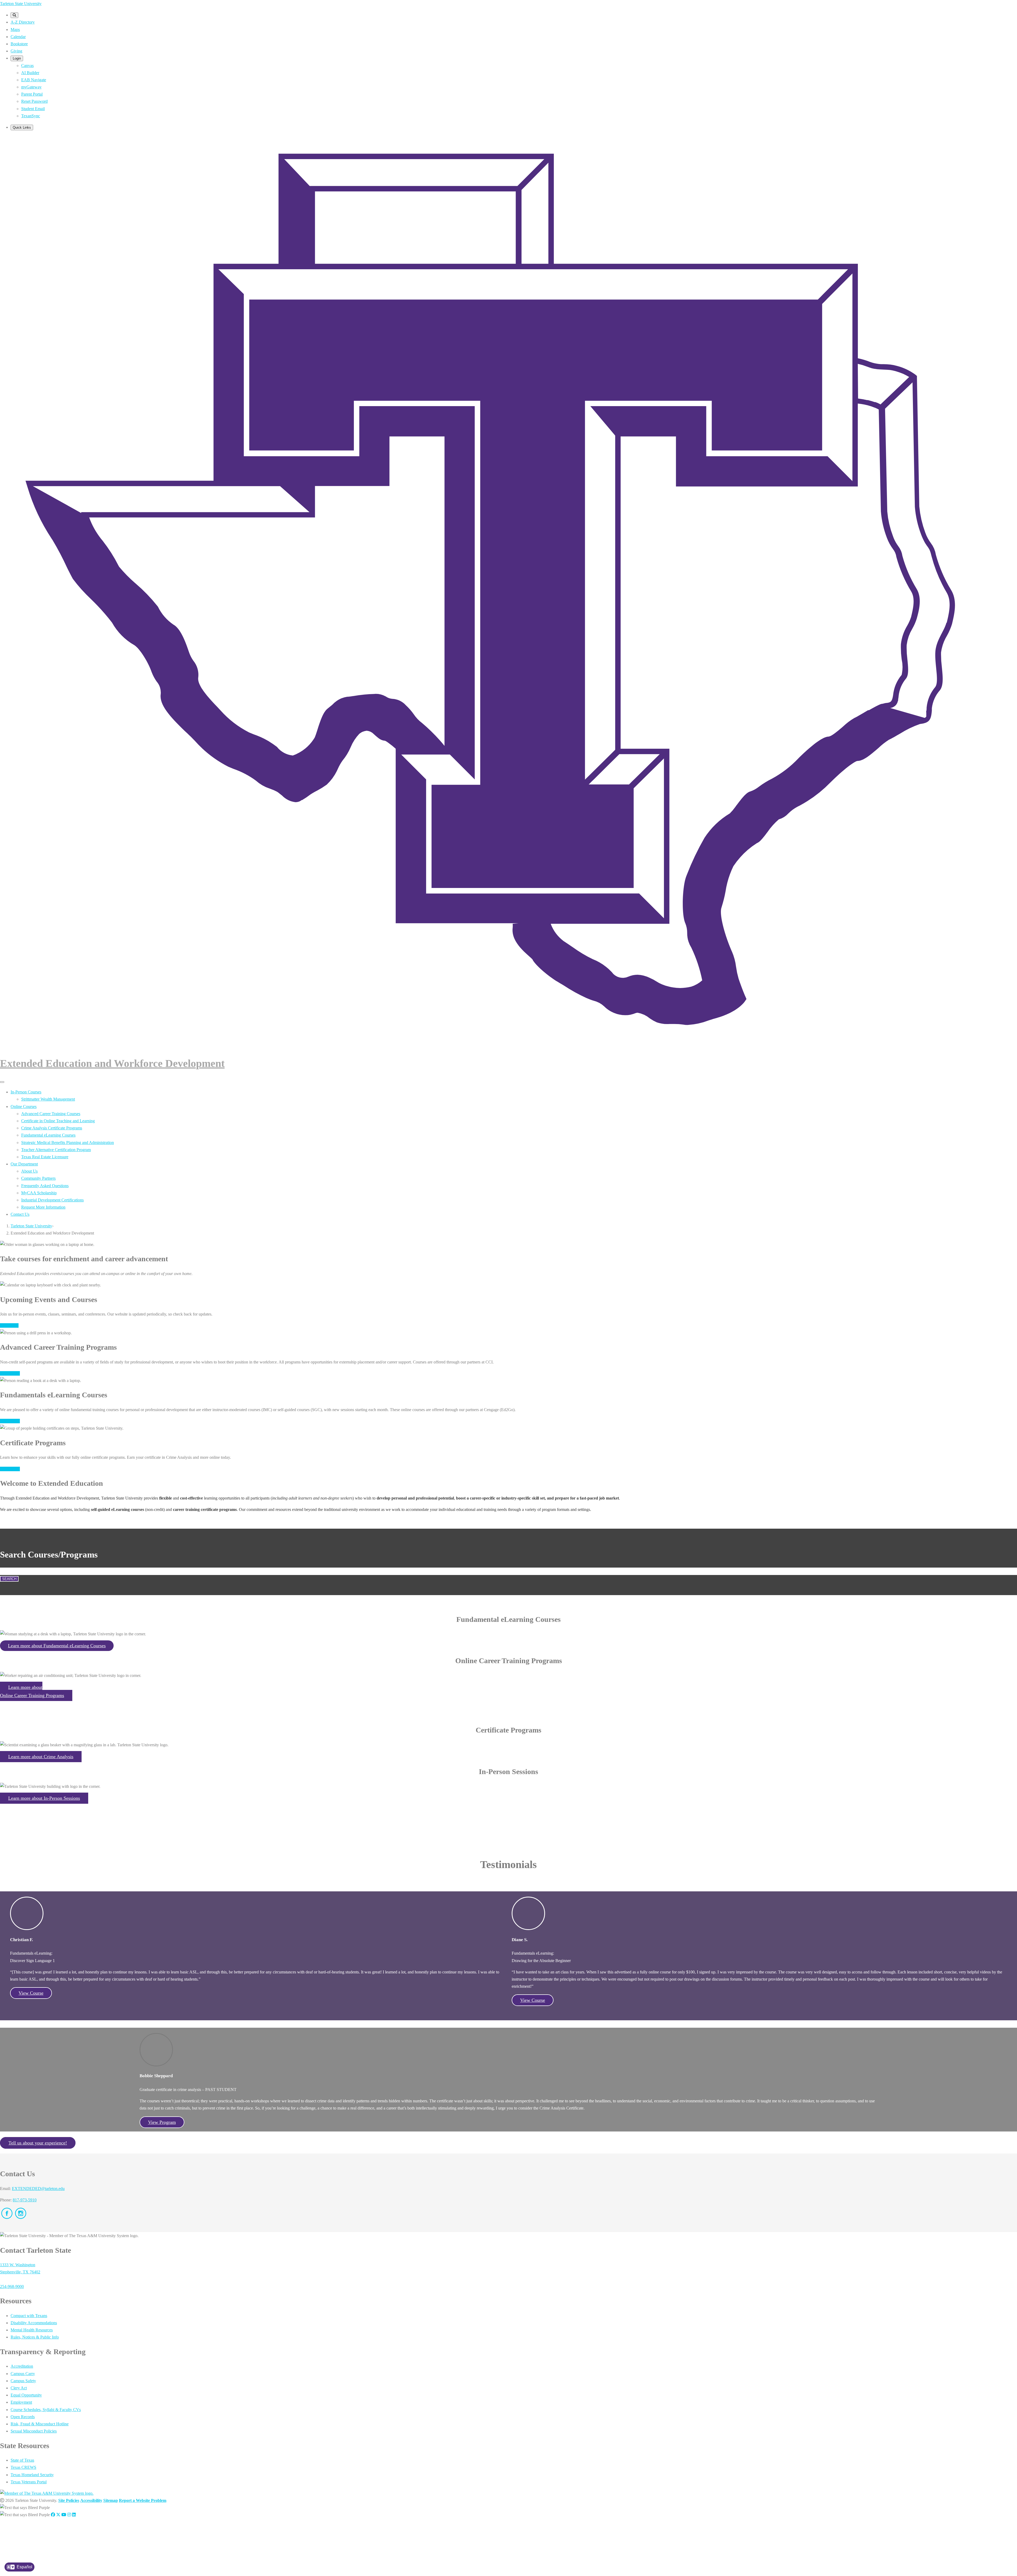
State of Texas (22, 2460)
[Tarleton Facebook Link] (53, 2515)
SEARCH (9, 1579)
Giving (16, 51)
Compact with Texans (29, 2316)
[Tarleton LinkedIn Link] (74, 2515)
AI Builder (30, 73)
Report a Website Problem (143, 2500)
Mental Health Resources (32, 2330)
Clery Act (19, 2388)
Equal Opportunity (26, 2395)
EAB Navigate (34, 80)
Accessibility (91, 2500)
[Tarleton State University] (508, 1046)
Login (17, 58)
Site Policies (69, 2500)
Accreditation (22, 2366)
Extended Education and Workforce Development (112, 1063)
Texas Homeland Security (32, 2475)
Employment (21, 2402)
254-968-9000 (12, 2286)
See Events (9, 1325)
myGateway (31, 87)
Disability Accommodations (34, 2323)
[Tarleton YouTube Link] (64, 2515)
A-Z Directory (23, 22)
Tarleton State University (21, 4)
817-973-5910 (25, 2200)
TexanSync (31, 116)
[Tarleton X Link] (58, 2515)
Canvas (27, 66)
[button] (57, 1646)
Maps (15, 30)
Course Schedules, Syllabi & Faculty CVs (46, 2410)
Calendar (18, 37)
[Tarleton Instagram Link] (69, 2515)
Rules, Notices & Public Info (35, 2337)
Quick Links (22, 127)
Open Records (23, 2417)
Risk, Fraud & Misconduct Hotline (40, 2424)
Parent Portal (32, 94)
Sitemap (111, 2500)
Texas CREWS (23, 2467)
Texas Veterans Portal (29, 2482)
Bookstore (19, 44)
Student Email (33, 109)
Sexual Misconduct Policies (34, 2431)
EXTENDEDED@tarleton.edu (38, 2189)
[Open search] (14, 15)
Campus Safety (23, 2381)
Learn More (10, 1373)
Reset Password (34, 101)
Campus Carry (23, 2374)
